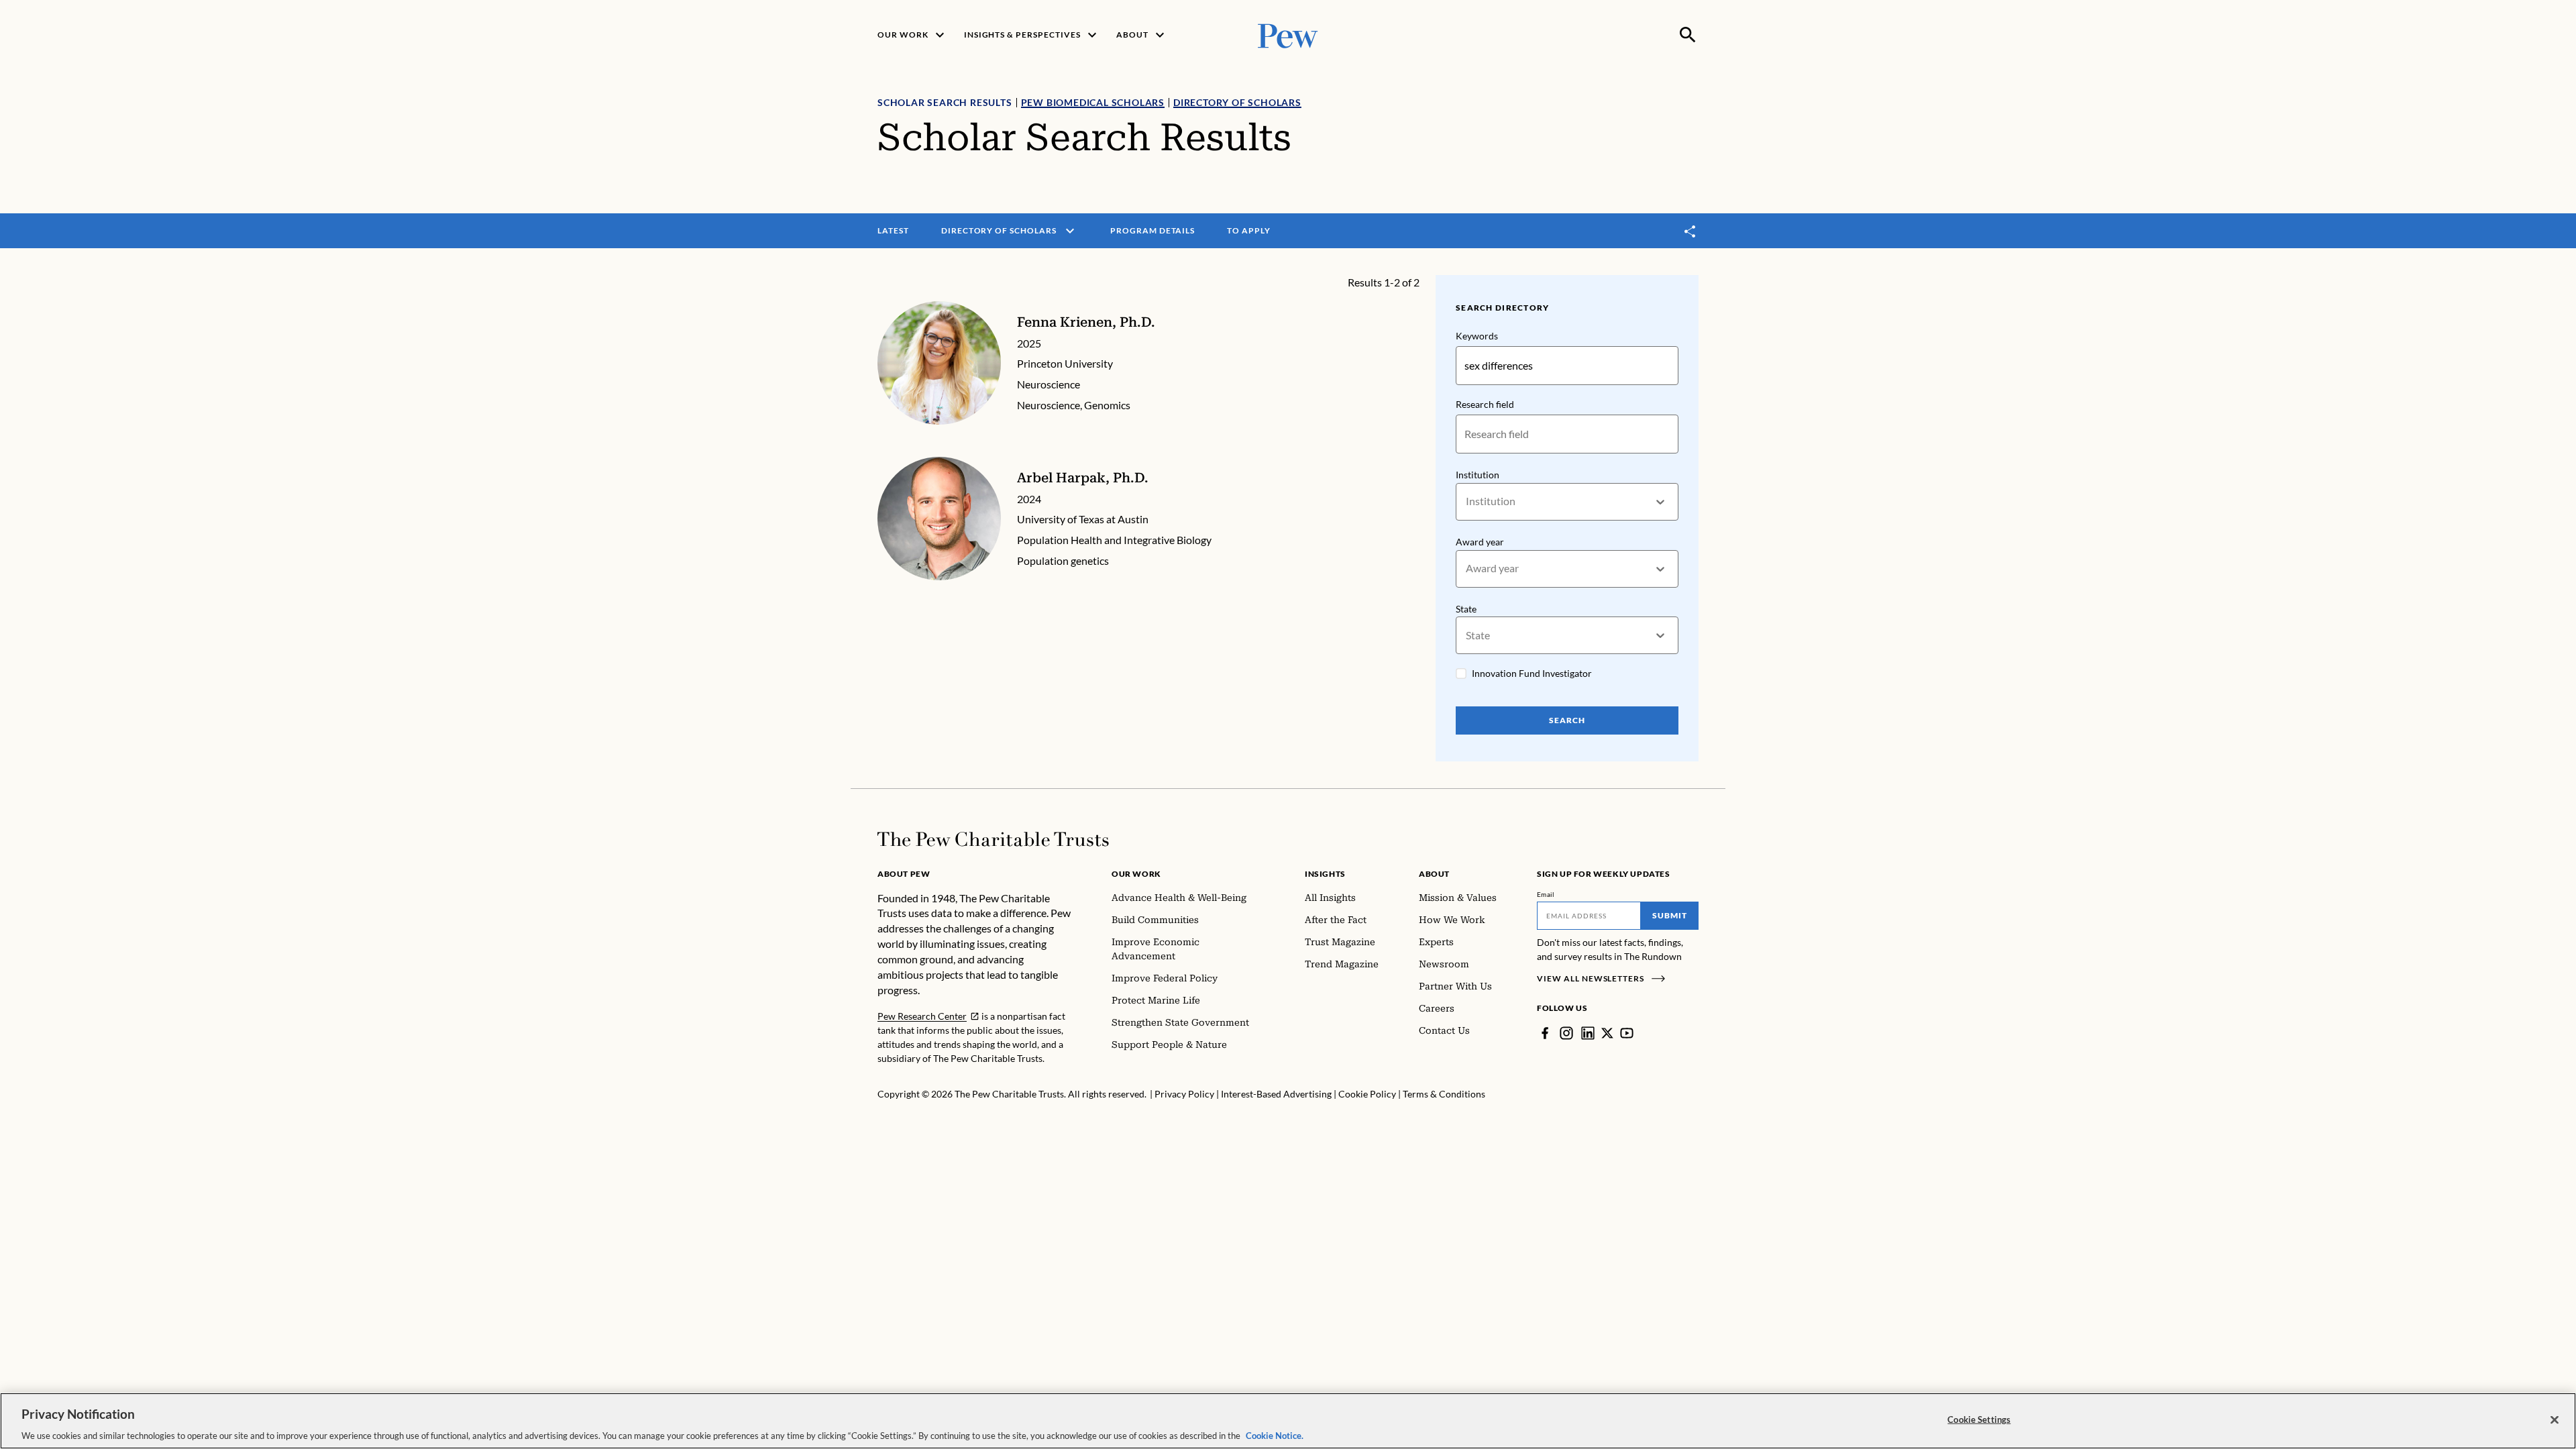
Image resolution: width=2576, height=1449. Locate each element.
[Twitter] (1607, 1033)
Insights (1325, 874)
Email (1546, 894)
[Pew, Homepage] (1288, 35)
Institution (1478, 475)
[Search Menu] (1688, 35)
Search (1567, 720)
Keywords (1477, 336)
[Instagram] (1566, 1033)
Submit (1670, 915)
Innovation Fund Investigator (1532, 673)
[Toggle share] (1690, 231)
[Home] (993, 839)
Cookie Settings (1979, 1419)
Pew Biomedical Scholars (1093, 102)
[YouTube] (1627, 1033)
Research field (1485, 404)
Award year (1480, 542)
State (1466, 609)
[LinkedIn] (1588, 1033)
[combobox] (1467, 501)
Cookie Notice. (1275, 1435)
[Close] (2555, 1419)
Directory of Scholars (1237, 102)
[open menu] (1070, 231)
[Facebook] (1545, 1033)
